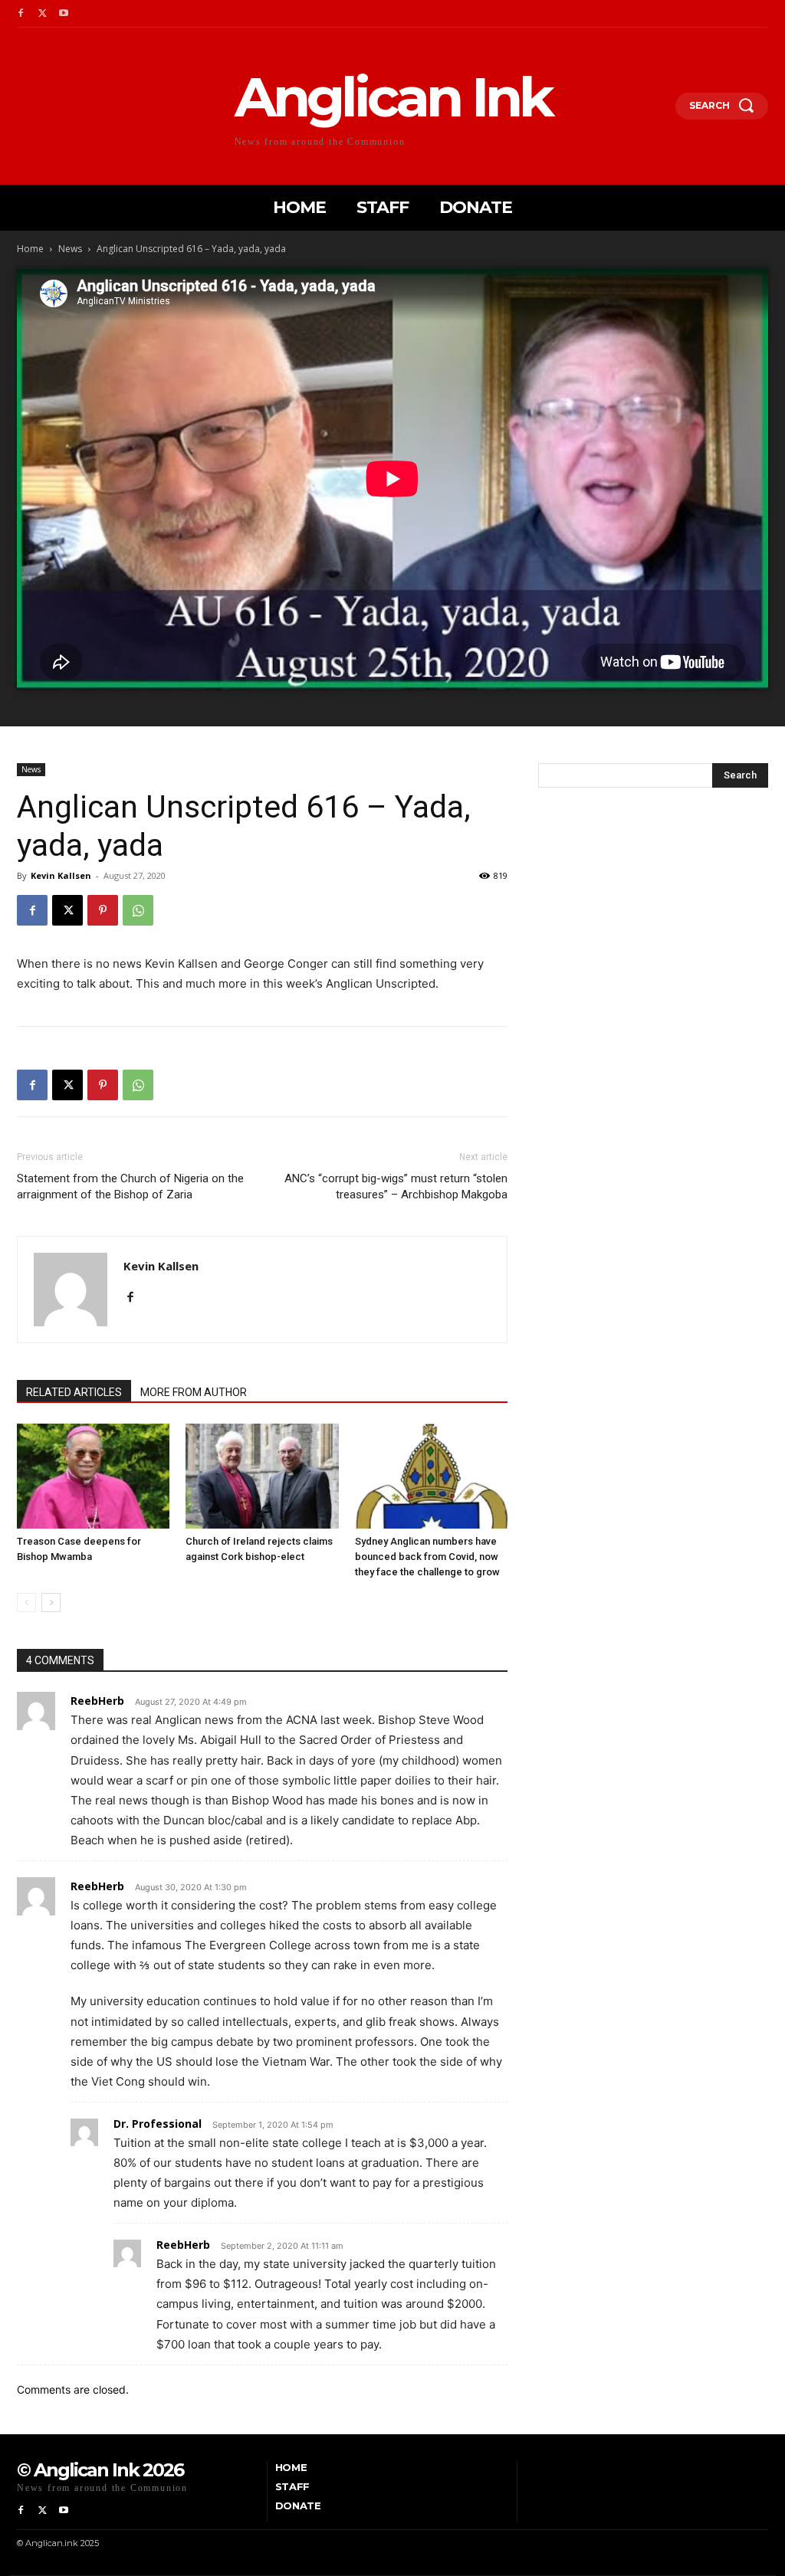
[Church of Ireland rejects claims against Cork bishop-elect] (262, 1476)
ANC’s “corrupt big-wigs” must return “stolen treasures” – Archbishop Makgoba (396, 1186)
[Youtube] (64, 14)
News (70, 249)
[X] (42, 14)
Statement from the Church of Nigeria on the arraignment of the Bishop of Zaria (130, 1186)
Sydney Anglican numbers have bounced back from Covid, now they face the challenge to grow (427, 1557)
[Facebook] (21, 14)
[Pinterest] (103, 910)
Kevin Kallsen (61, 875)
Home (30, 249)
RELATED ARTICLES (74, 1392)
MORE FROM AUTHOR (194, 1392)
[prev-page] (26, 1603)
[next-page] (51, 1603)
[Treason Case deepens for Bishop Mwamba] (93, 1476)
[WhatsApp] (138, 910)
